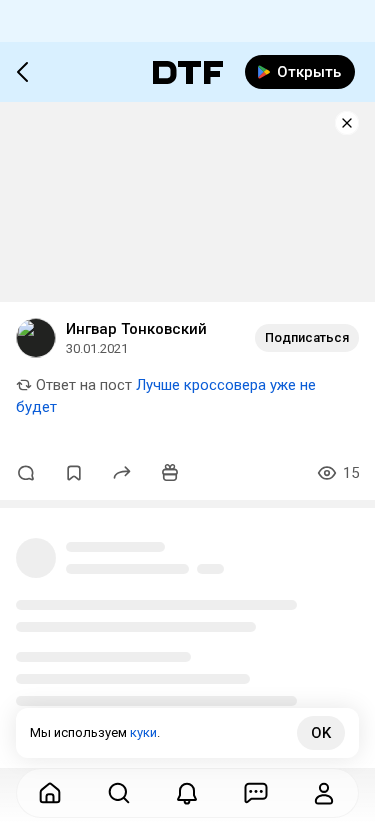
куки (143, 732)
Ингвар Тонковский (136, 329)
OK (321, 733)
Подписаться (307, 337)
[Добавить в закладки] (74, 473)
